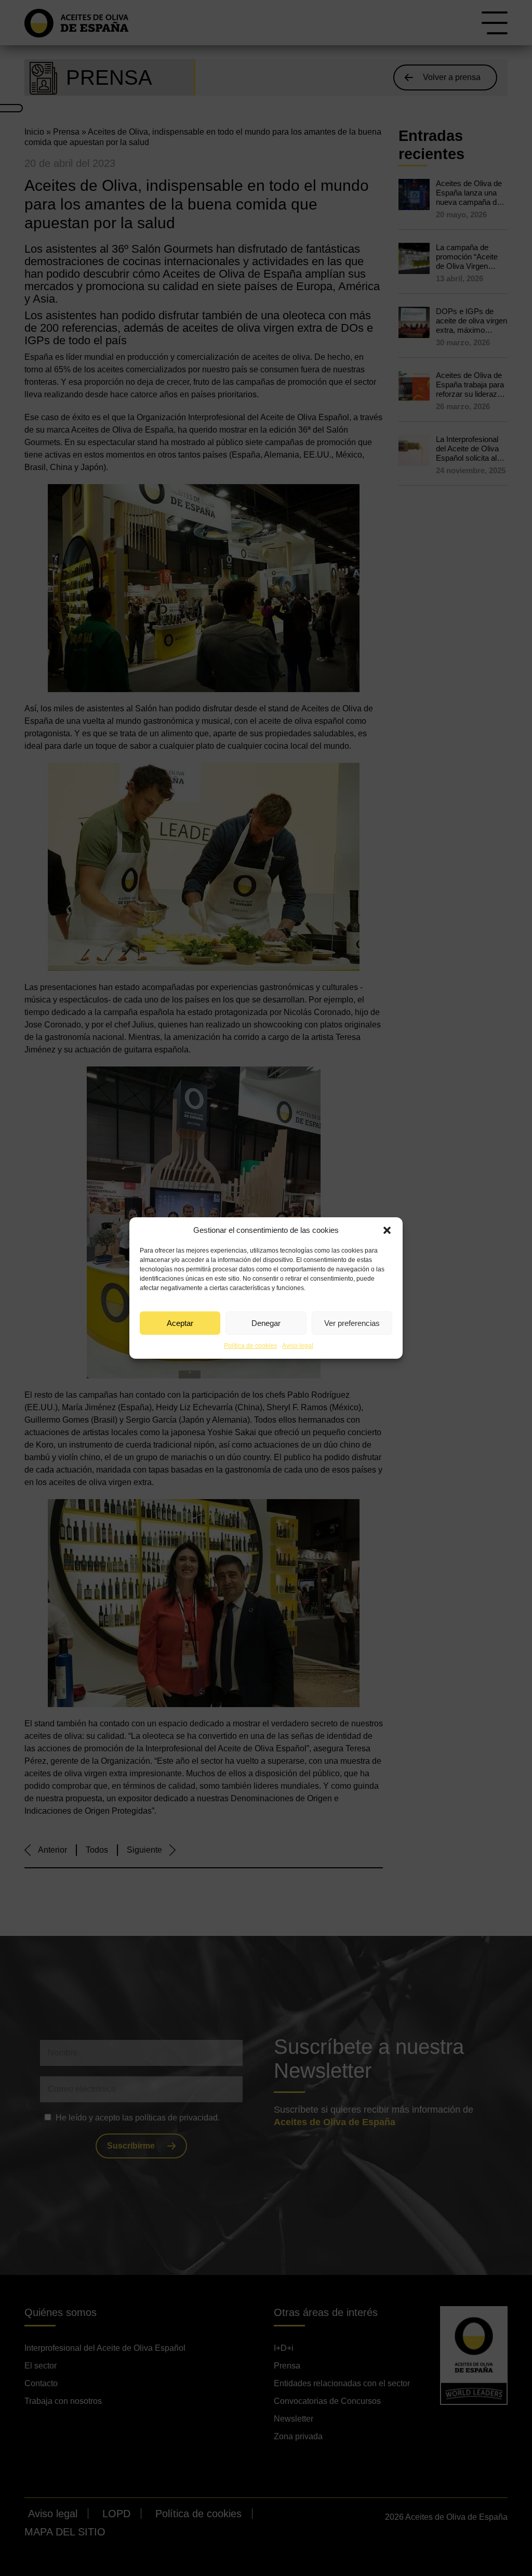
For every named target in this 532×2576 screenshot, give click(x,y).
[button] (387, 1230)
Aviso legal (298, 1346)
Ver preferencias (352, 1323)
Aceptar (180, 1323)
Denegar (266, 1323)
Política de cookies (250, 1346)
